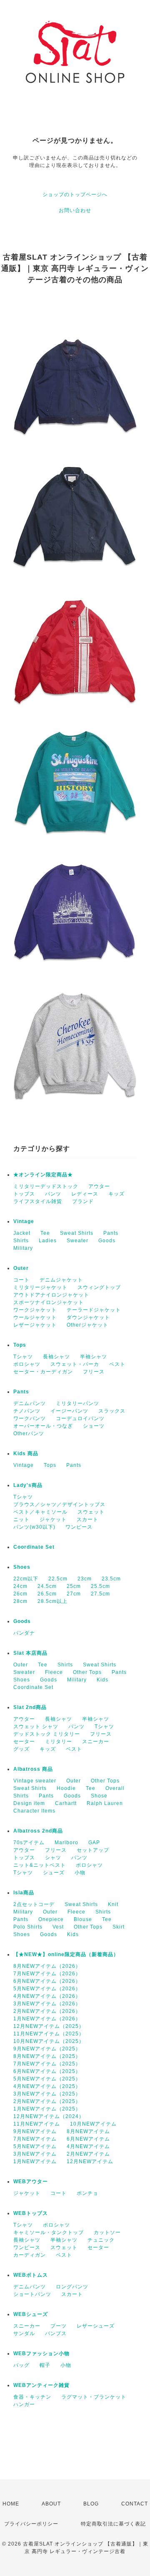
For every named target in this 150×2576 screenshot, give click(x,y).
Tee (45, 1233)
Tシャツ (23, 1357)
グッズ (21, 1749)
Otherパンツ (29, 1433)
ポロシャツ (27, 1364)
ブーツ (59, 2326)
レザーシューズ (96, 2326)
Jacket (22, 1233)
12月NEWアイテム (90, 2161)
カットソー (107, 2232)
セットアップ (93, 1850)
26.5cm (47, 1594)
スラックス (112, 1411)
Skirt (119, 1927)
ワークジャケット (35, 1310)
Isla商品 (24, 1893)
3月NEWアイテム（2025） (47, 2094)
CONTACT (135, 2504)
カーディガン (30, 2255)
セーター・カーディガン (43, 1372)
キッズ (116, 1194)
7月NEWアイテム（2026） (47, 1974)
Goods (107, 1241)
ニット (21, 1519)
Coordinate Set (34, 1547)
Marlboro (66, 1843)
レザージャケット (35, 1325)
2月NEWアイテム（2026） (47, 2011)
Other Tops (87, 1672)
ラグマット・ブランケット (94, 2397)
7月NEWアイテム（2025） (47, 2064)
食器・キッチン (32, 2397)
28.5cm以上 (52, 1601)
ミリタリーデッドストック (46, 1186)
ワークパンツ (30, 1418)
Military (23, 1248)
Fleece (54, 1672)
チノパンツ (27, 1411)
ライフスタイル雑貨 (38, 1201)
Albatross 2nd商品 (38, 1831)
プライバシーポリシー (31, 2524)
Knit (113, 1904)
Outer (21, 1268)
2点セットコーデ (34, 1904)
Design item (29, 1803)
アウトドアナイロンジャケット (51, 1295)
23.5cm (111, 1579)
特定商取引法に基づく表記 (113, 2524)
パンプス (56, 2333)
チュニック (101, 2240)
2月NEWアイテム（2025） (47, 2101)
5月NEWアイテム (35, 2146)
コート (21, 1280)
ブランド (83, 1201)
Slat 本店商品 (30, 1653)
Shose (99, 1796)
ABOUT (51, 2504)
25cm (74, 1586)
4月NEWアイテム (88, 2146)
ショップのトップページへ (75, 195)
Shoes (22, 1567)
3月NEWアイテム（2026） (47, 2004)
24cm (20, 1586)
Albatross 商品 (33, 1769)
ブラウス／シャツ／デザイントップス (59, 1504)
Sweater (77, 1241)
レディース (85, 1194)
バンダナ (24, 1633)
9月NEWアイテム (35, 2131)
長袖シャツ (56, 1357)
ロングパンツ (72, 2287)
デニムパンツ (30, 1403)
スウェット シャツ (36, 1727)
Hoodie (66, 1788)
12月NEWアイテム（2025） (49, 2026)
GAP (94, 1843)
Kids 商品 (26, 1454)
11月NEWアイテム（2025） (49, 2034)
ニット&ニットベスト (40, 1865)
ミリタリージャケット (40, 1287)
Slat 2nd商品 (30, 1707)
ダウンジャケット (88, 1317)
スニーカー (96, 1742)
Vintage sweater (35, 1781)
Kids (102, 1680)
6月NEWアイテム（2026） (47, 1981)
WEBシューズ (31, 2314)
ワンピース (79, 1527)
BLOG (91, 2504)
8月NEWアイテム (88, 2131)
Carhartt (66, 1803)
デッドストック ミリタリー (47, 1734)
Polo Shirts (28, 1927)
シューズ (54, 1873)
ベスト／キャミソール (40, 1512)
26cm (20, 1594)
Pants (111, 1233)
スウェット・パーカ (75, 1364)
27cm (74, 1594)
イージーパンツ (69, 1411)
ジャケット (53, 1519)
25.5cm (100, 1586)
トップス (24, 1194)
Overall (115, 1788)
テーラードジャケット (94, 1310)
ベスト (117, 1364)
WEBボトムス (31, 2275)
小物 (80, 1873)
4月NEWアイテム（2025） (47, 2086)
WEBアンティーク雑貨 (41, 2385)
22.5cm (58, 1579)
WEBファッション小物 (41, 2354)
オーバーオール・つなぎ (43, 1426)
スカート (87, 1519)
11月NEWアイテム (37, 2124)
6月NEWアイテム (88, 2139)
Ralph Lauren (105, 1803)
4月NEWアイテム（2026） (47, 1996)
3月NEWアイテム (35, 2154)
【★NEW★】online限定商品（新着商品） (66, 1954)
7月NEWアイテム (35, 2139)
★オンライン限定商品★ (43, 1175)
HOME (11, 2504)
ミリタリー (59, 1742)
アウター (99, 1186)
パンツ (53, 1194)
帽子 (45, 2365)
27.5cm (100, 1594)
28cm (20, 1601)
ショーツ (94, 1426)
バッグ (21, 2365)
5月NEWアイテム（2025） (47, 2079)
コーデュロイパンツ (80, 1418)
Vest (58, 1927)
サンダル (24, 2333)
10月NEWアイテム (93, 2124)
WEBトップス (31, 2213)
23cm (85, 1579)
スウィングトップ (99, 1287)
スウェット (91, 1512)
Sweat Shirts (77, 1233)
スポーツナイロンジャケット (49, 1302)
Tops (20, 1345)
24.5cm (47, 1586)
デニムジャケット (61, 1280)
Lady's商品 (28, 1485)
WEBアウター (31, 2182)
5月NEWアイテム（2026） (47, 1989)
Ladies (48, 1241)
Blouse (83, 1919)
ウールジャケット (35, 1317)
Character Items (34, 1811)
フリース (94, 1372)
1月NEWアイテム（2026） (47, 2019)
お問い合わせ (75, 210)
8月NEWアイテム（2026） (47, 1966)
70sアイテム (29, 1843)
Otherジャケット (87, 1325)
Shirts (21, 1241)
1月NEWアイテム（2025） (47, 2109)
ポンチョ (87, 2193)
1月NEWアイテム (35, 2161)
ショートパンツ (32, 2294)
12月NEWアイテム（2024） (49, 2116)
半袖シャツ (94, 1357)
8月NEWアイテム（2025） (47, 2056)
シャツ (53, 1858)
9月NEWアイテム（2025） (47, 2049)
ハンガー (24, 2404)
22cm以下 (26, 1579)
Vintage (24, 1221)
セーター (24, 1742)
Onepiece (51, 1919)
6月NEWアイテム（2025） (47, 2071)
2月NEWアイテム (88, 2154)
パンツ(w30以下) (34, 1527)
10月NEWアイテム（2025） (49, 2041)
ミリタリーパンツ (77, 1403)
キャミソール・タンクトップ (49, 2232)
